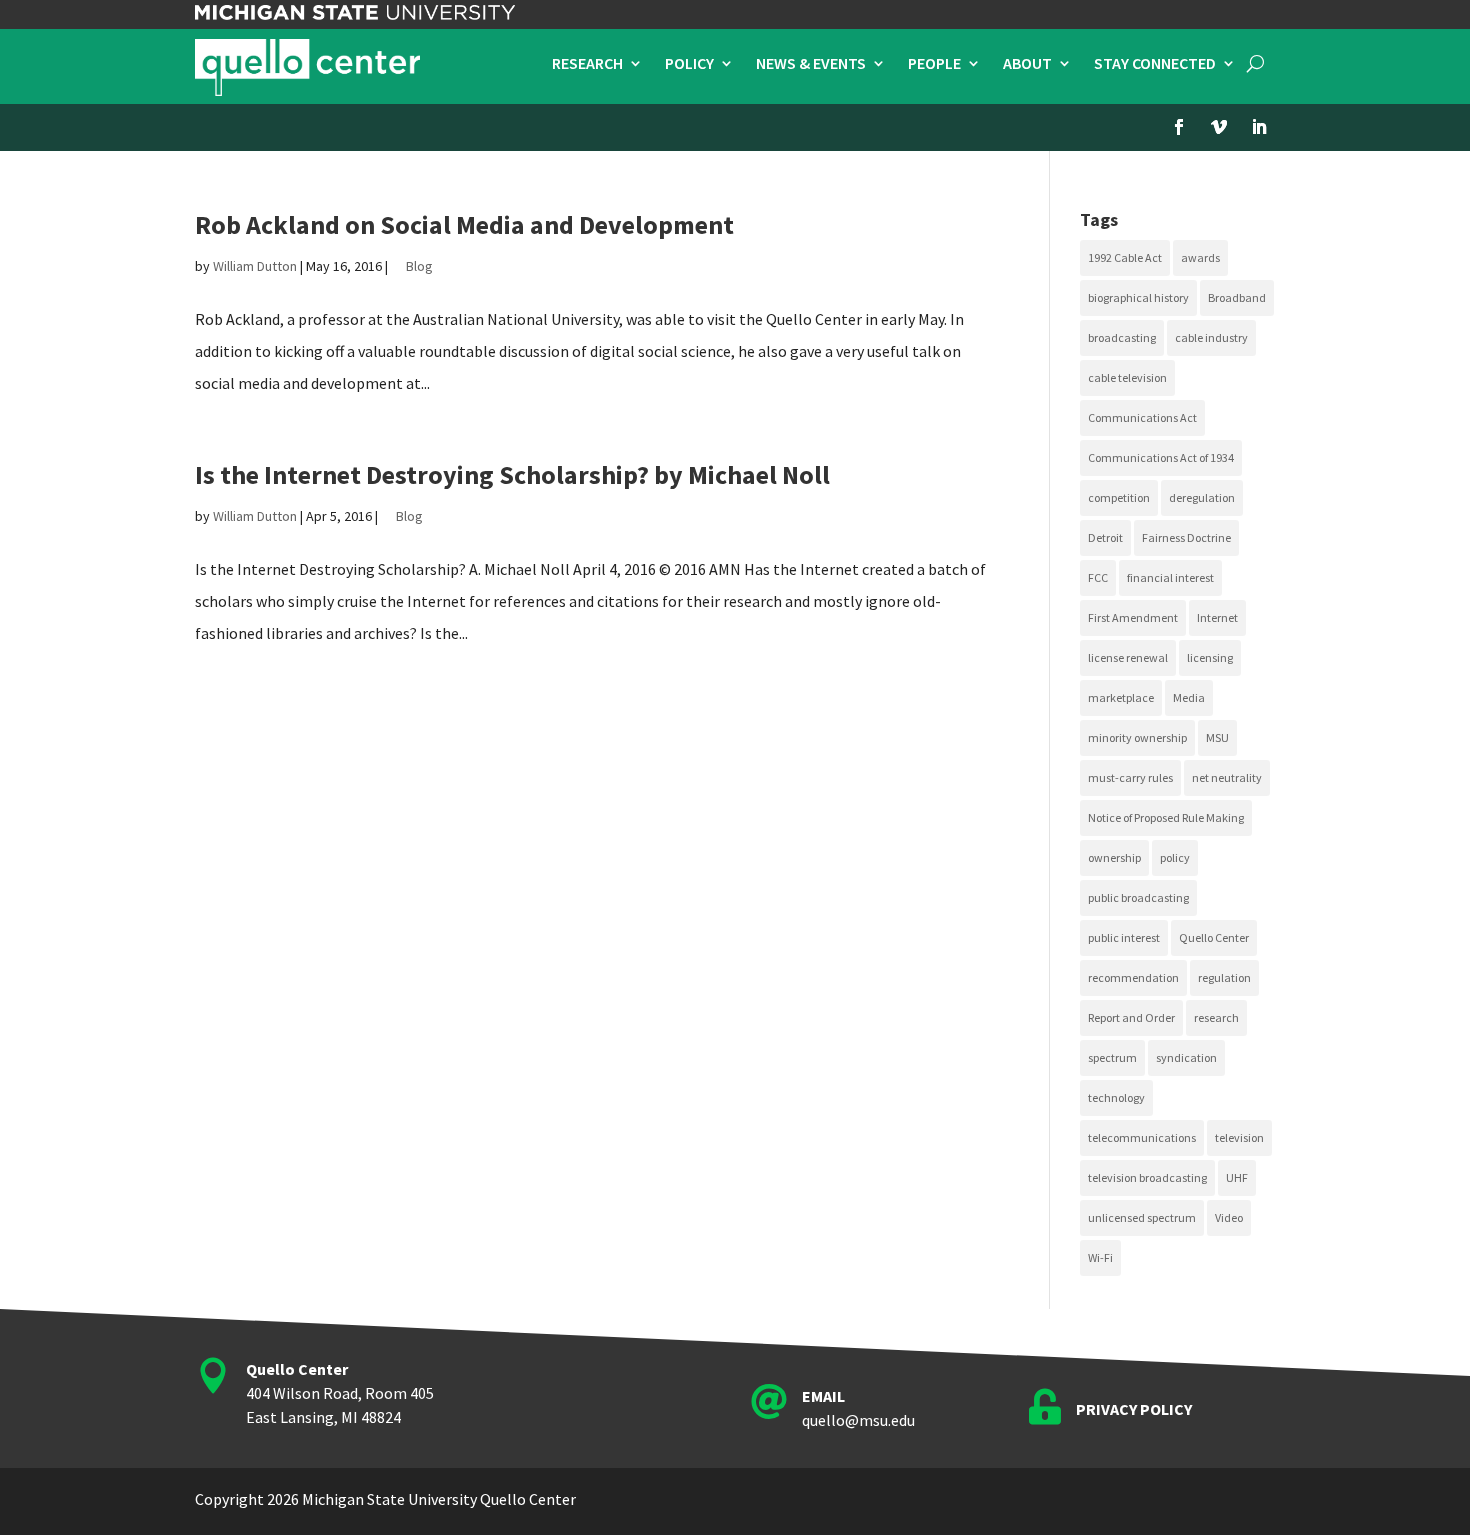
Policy (689, 64)
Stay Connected (1155, 64)
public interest (1124, 937)
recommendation (1133, 977)
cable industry (1211, 337)
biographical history (1138, 297)
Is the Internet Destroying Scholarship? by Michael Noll (512, 474)
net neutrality (1227, 777)
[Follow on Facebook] (1179, 127)
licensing (1210, 657)
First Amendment (1133, 617)
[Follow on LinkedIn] (1259, 127)
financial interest (1170, 577)
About (1027, 64)
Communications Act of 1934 (1161, 457)
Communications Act (1142, 417)
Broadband (1237, 297)
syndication (1186, 1057)
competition (1119, 497)
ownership (1114, 857)
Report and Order (1131, 1017)
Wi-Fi (1100, 1257)
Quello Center (1214, 937)
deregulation (1202, 497)
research (1216, 1017)
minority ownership (1137, 737)
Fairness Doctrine (1186, 537)
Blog (419, 266)
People (934, 64)
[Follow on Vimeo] (1219, 127)
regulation (1224, 977)
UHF (1237, 1177)
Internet (1217, 617)
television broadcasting (1147, 1177)
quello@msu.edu (858, 1420)
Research (587, 64)
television (1239, 1137)
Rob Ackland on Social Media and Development (464, 224)
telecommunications (1142, 1137)
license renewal (1128, 657)
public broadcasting (1138, 897)
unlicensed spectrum (1142, 1217)
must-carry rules (1130, 777)
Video (1229, 1217)
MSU (1217, 737)
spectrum (1112, 1057)
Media (1189, 697)
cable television (1127, 377)
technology (1116, 1097)
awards (1200, 257)
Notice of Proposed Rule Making (1166, 817)
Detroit (1105, 537)
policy (1175, 857)
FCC (1098, 577)
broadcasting (1122, 337)
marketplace (1121, 697)
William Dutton (255, 266)
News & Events (811, 64)
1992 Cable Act (1125, 257)
